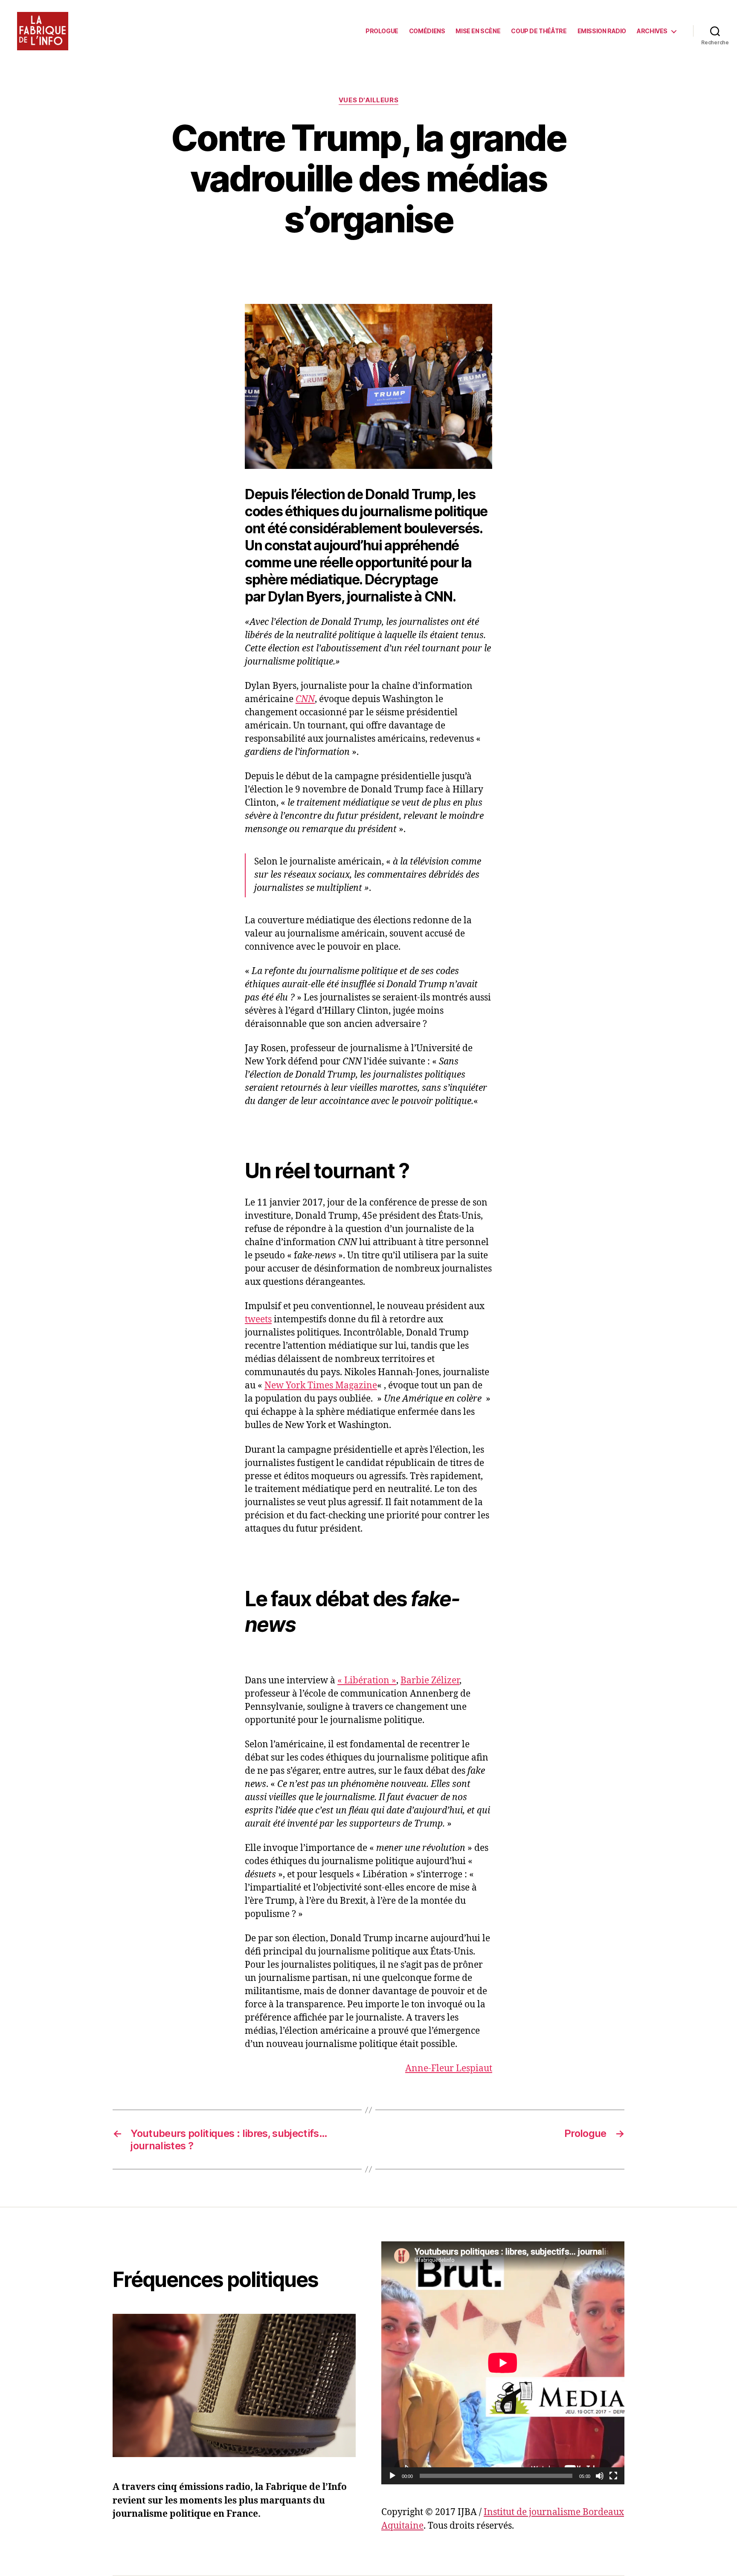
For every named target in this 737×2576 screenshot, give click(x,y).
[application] (503, 2363)
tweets (258, 1320)
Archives (652, 31)
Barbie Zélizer (430, 1681)
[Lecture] (392, 2476)
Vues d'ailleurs (368, 100)
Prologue (382, 31)
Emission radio (602, 31)
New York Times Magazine (321, 1386)
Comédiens (427, 31)
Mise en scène (478, 31)
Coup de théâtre (539, 31)
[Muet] (600, 2476)
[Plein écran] (613, 2476)
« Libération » (367, 1681)
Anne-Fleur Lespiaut (449, 2069)
